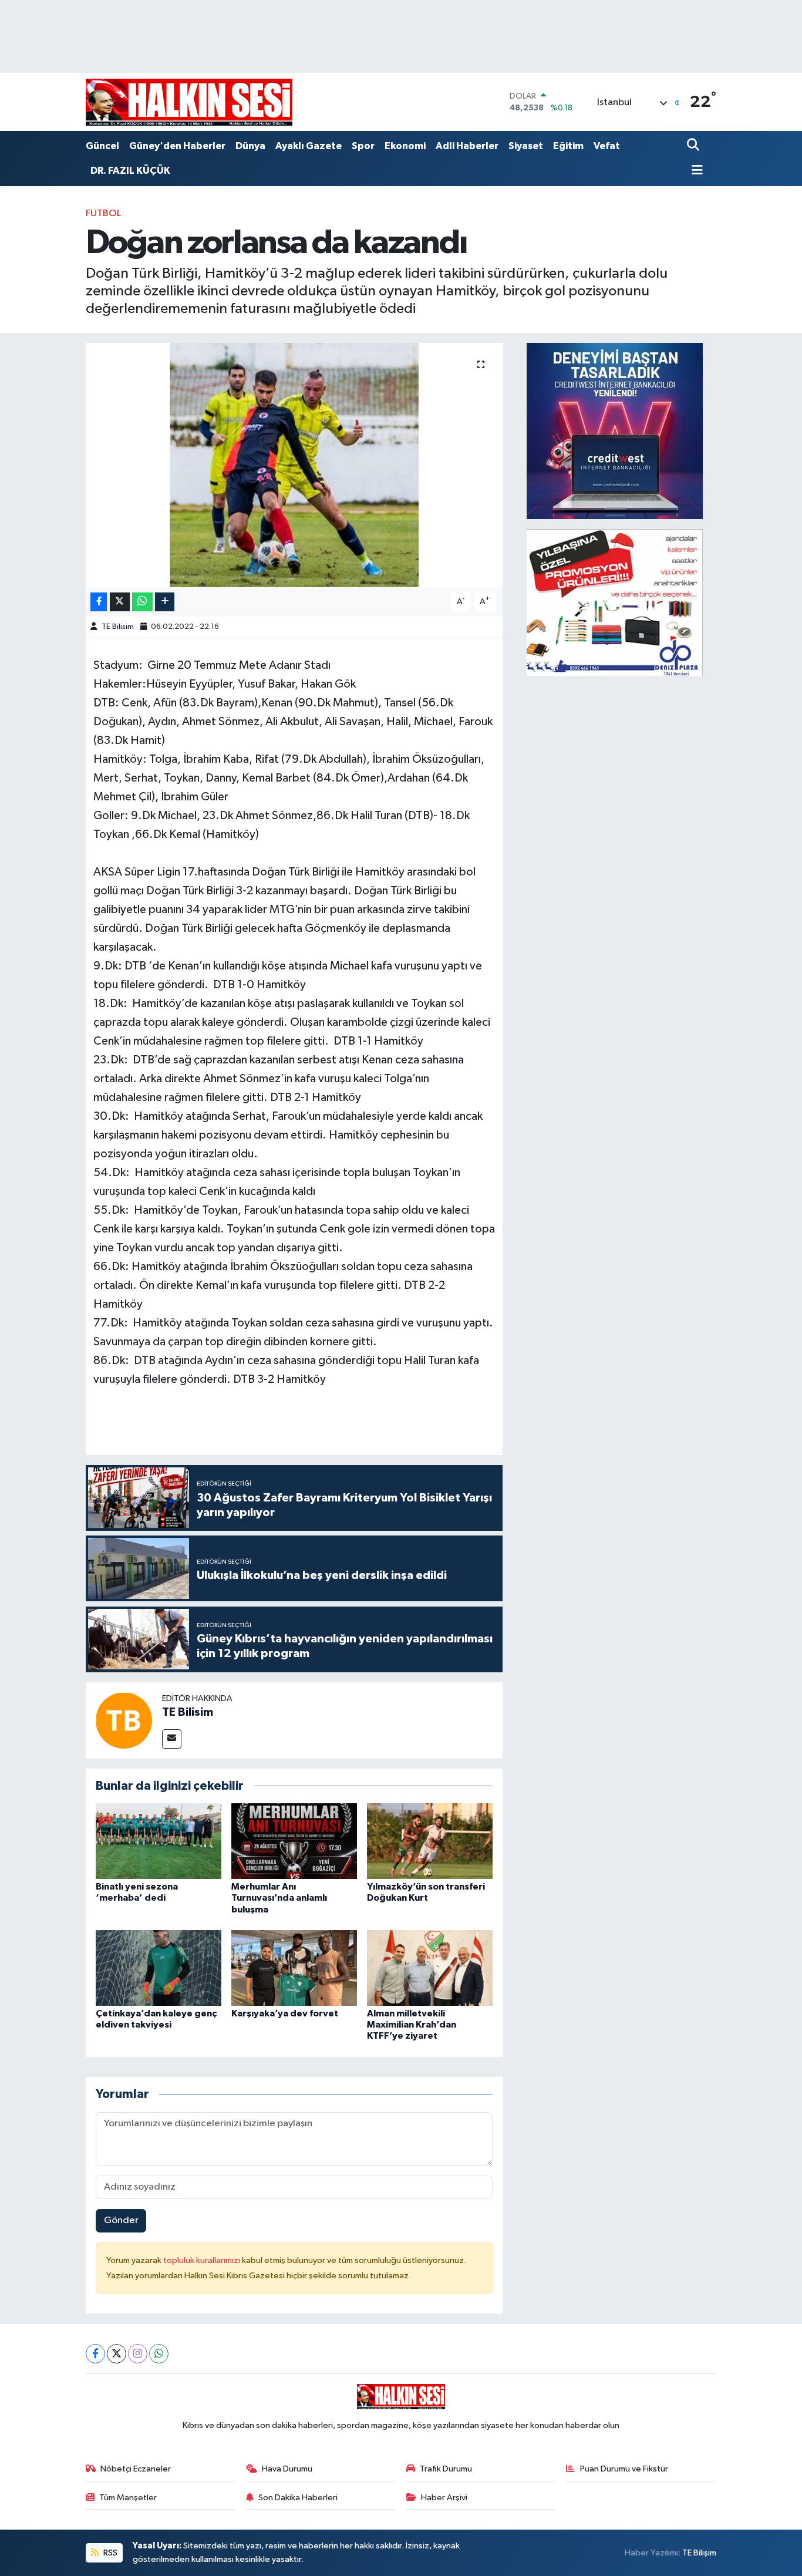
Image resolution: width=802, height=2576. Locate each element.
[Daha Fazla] (165, 602)
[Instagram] (138, 2354)
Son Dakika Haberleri (298, 2498)
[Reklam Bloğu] (615, 431)
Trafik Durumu (446, 2469)
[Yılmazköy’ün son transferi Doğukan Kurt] (430, 1841)
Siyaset (526, 146)
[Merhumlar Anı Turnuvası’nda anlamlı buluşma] (294, 1841)
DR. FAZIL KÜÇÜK (130, 171)
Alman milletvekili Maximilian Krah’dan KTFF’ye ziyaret (412, 2025)
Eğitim (568, 146)
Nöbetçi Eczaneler (136, 2469)
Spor (363, 146)
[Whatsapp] (159, 2354)
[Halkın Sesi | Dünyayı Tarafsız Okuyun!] (189, 102)
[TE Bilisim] (124, 1720)
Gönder (121, 2220)
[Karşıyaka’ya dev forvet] (294, 1968)
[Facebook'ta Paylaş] (99, 602)
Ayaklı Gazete (309, 146)
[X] (117, 2354)
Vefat (607, 146)
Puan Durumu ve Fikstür (624, 2469)
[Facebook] (95, 2354)
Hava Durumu (287, 2469)
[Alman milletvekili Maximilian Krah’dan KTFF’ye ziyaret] (430, 1968)
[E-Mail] (172, 1739)
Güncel (102, 146)
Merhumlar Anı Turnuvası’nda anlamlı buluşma (279, 1898)
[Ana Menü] (695, 171)
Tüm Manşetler (128, 2498)
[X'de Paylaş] (120, 602)
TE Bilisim (118, 627)
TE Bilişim (699, 2553)
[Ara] (694, 146)
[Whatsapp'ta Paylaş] (142, 602)
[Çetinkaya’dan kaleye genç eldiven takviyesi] (159, 1968)
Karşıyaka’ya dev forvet (285, 2013)
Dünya (250, 146)
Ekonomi (405, 146)
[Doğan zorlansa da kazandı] (294, 465)
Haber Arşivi (444, 2498)
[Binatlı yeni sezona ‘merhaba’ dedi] (159, 1841)
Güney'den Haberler (177, 146)
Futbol (103, 213)
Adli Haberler (467, 146)
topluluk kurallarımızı (203, 2260)
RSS (109, 2553)
